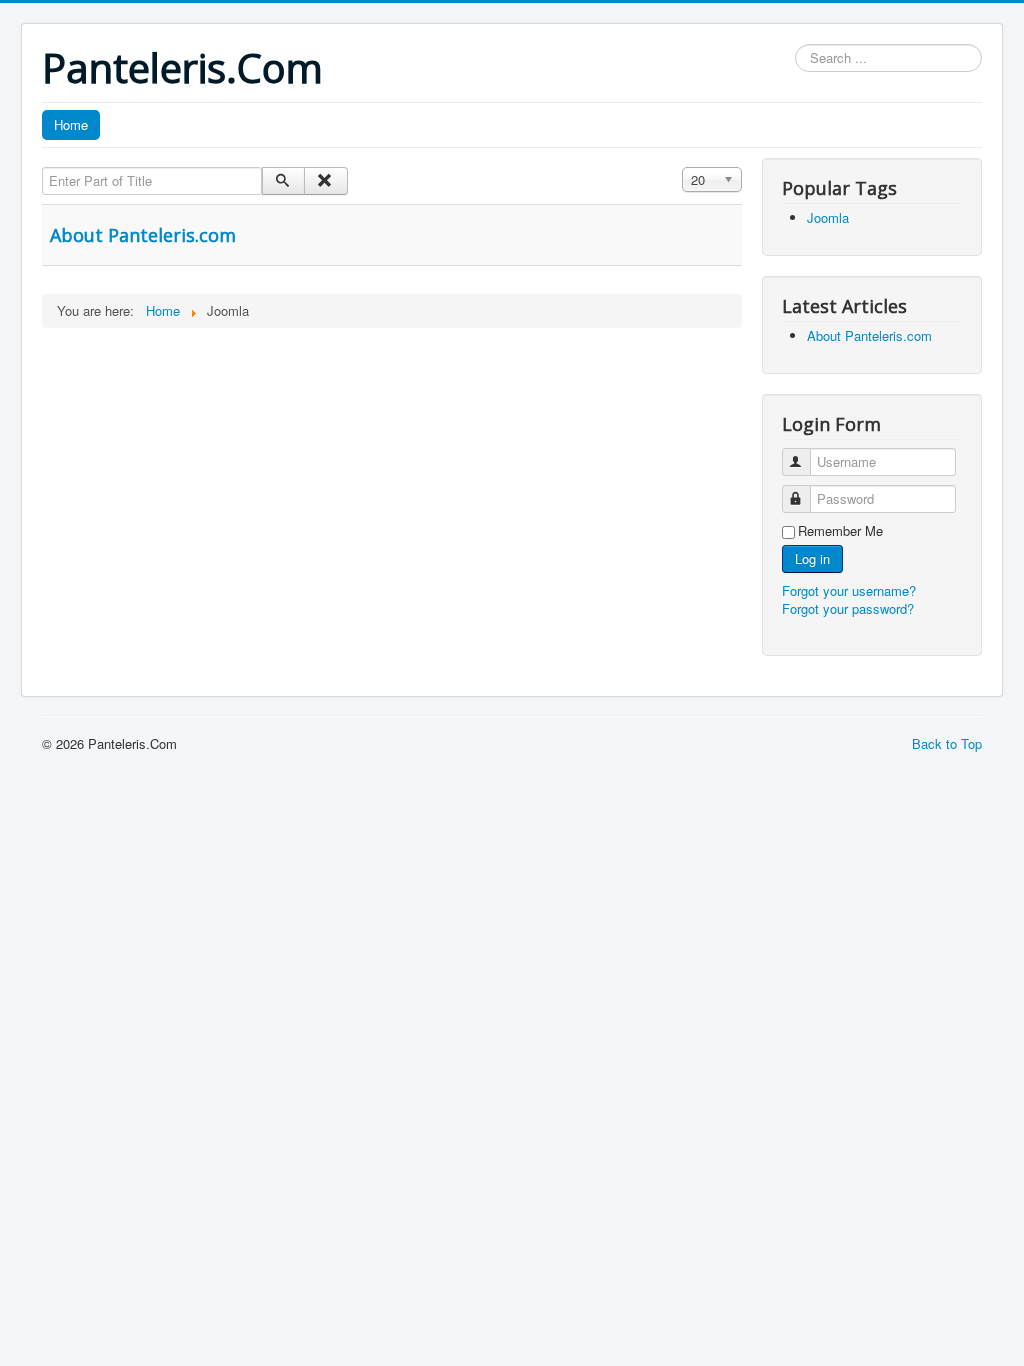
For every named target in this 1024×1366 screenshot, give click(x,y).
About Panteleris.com (143, 235)
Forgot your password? (848, 608)
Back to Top (947, 743)
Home (71, 124)
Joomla (828, 217)
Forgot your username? (849, 590)
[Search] (283, 181)
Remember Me (840, 531)
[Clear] (325, 181)
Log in (812, 558)
